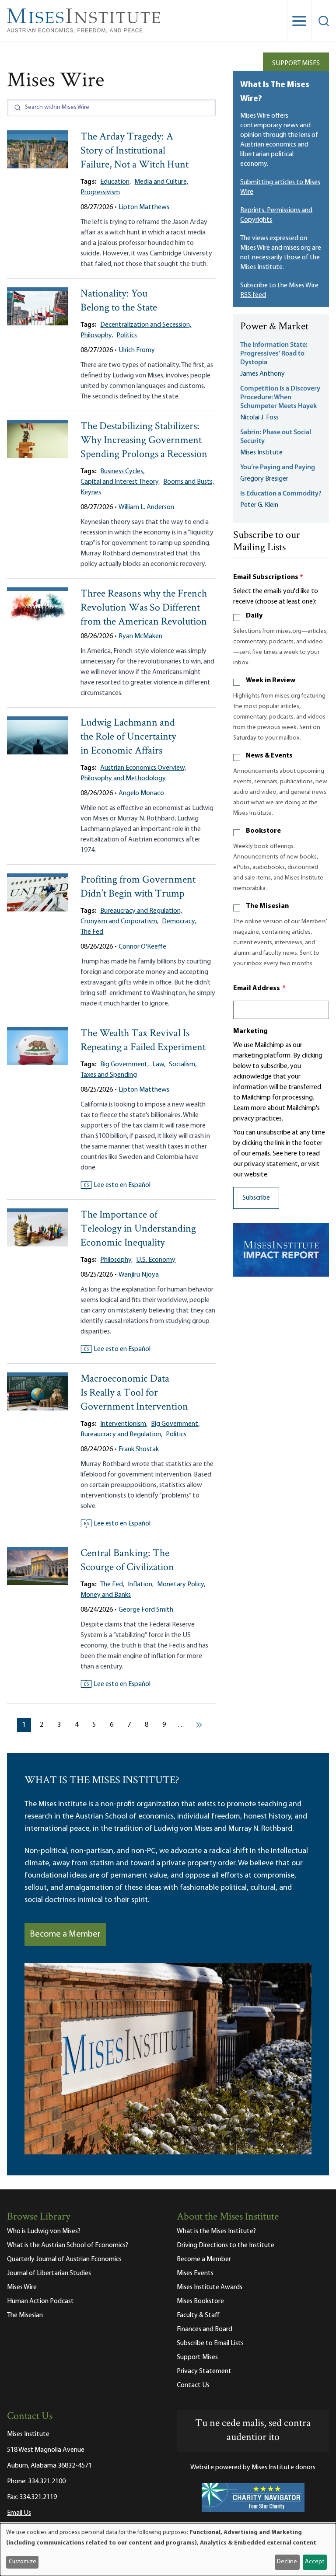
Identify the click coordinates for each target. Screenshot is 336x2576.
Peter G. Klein (259, 505)
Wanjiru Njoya (139, 1275)
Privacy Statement (204, 2371)
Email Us (19, 2513)
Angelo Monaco (141, 793)
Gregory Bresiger (264, 479)
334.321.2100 (47, 2482)
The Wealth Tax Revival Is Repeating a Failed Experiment (143, 1041)
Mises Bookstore (200, 2301)
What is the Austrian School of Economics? (68, 2245)
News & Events (269, 756)
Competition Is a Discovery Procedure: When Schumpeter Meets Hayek (280, 398)
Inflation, (141, 1585)
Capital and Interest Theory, (120, 482)
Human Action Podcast (40, 2301)
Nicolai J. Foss (259, 418)
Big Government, (124, 1065)
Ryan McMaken (140, 636)
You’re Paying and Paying (278, 468)
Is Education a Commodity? (281, 494)
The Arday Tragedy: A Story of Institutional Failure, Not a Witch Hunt (135, 151)
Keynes (91, 492)
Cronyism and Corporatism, (119, 921)
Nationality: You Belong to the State (119, 301)
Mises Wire (22, 2287)
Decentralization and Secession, (146, 325)
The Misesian (267, 906)
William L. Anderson (146, 507)
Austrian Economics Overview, (143, 768)
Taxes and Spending (109, 1075)
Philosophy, (97, 335)
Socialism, (183, 1065)
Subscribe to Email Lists (210, 2343)
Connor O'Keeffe (142, 947)
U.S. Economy (156, 1260)
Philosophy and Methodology (123, 778)
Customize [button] (23, 2562)
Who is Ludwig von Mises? (44, 2231)
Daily (254, 616)
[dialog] (168, 2550)
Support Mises (296, 63)
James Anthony (262, 374)
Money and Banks (106, 1595)
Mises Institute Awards (210, 2287)
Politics (127, 335)
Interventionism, (124, 1424)
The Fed (92, 932)
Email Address (259, 988)
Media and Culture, (161, 182)
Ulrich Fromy (137, 350)
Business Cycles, (122, 471)
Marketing (250, 1031)
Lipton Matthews (144, 207)
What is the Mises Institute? (216, 2231)
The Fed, (112, 1585)
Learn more (250, 1108)
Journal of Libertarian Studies (49, 2273)
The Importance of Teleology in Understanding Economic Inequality (138, 1229)
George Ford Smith (146, 1610)
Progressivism (100, 192)
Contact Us (193, 2385)
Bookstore (263, 831)
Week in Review (271, 681)
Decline (287, 2562)
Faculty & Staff (198, 2315)
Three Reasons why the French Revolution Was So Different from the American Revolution (144, 608)
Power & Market (274, 327)
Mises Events (195, 2273)
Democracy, (179, 921)
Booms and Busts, (189, 482)
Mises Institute (261, 453)
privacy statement (271, 1164)
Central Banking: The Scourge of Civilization (127, 1561)
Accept (315, 2562)
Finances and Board (205, 2329)
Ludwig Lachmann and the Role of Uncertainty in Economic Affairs (128, 737)
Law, (159, 1065)
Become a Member (65, 1934)
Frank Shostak (139, 1449)
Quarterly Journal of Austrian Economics (64, 2259)
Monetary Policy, (181, 1585)
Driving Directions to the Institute (226, 2245)
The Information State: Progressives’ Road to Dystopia (274, 354)
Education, (115, 182)
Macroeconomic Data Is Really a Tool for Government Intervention (134, 1393)
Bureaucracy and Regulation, (141, 911)
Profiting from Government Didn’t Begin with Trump (138, 887)
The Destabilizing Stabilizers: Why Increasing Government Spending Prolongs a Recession (144, 441)
